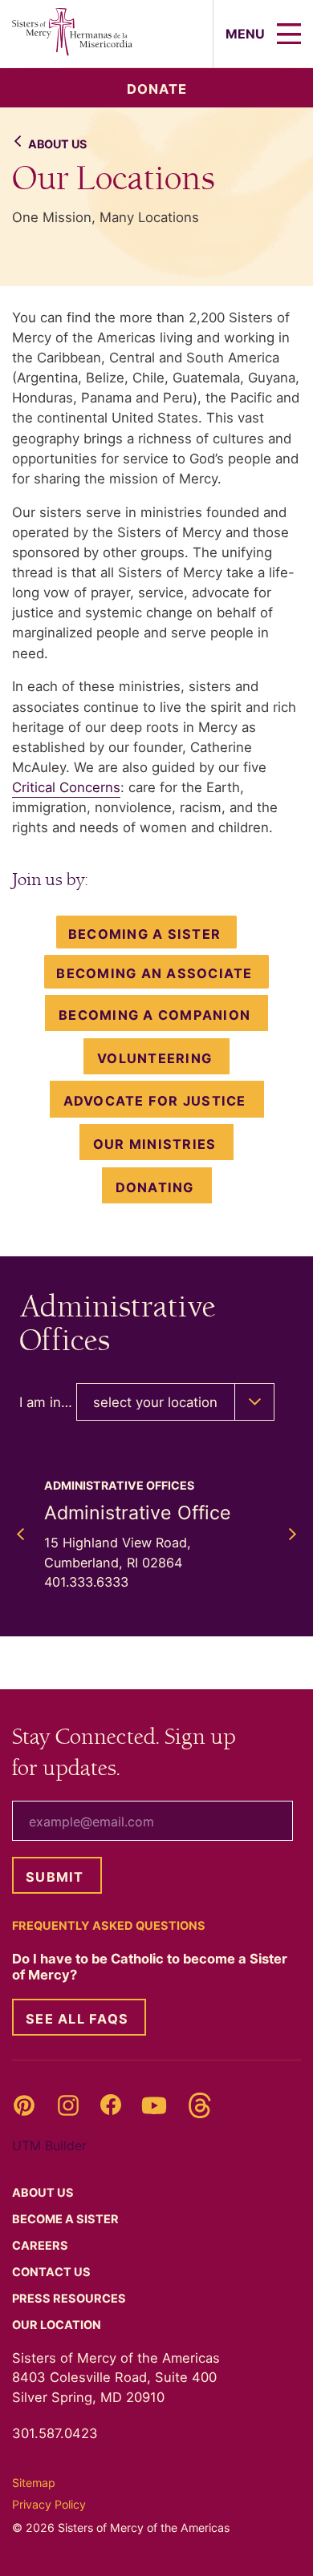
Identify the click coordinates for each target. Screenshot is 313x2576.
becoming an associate (154, 973)
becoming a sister (144, 934)
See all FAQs (77, 2019)
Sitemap (34, 2483)
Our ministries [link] (155, 1144)
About (44, 2193)
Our (58, 2325)
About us (57, 144)
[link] (156, 1056)
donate (157, 89)
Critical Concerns (66, 787)
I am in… (46, 1402)
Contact (53, 2272)
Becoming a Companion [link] (154, 1015)
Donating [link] (155, 1187)
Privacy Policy (49, 2504)
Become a (67, 2219)
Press (70, 2299)
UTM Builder (49, 2145)
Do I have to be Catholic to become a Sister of (150, 1967)
